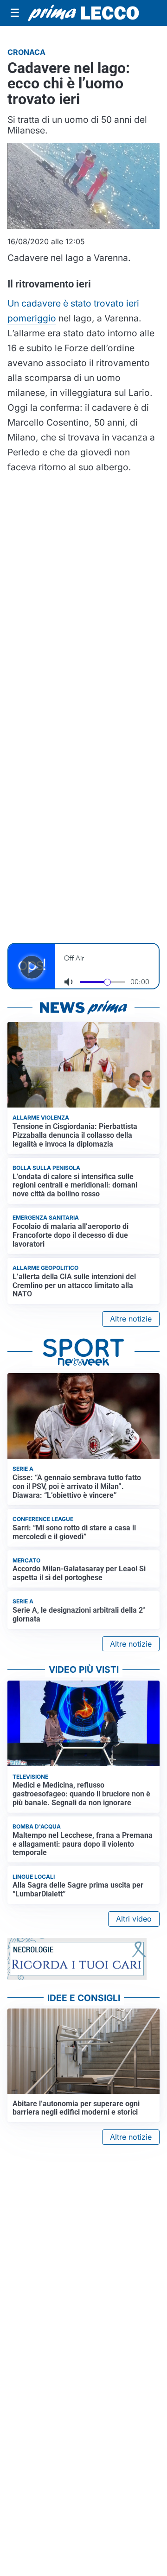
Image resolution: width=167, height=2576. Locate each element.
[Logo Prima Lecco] (83, 13)
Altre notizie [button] (131, 1319)
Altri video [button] (134, 1919)
